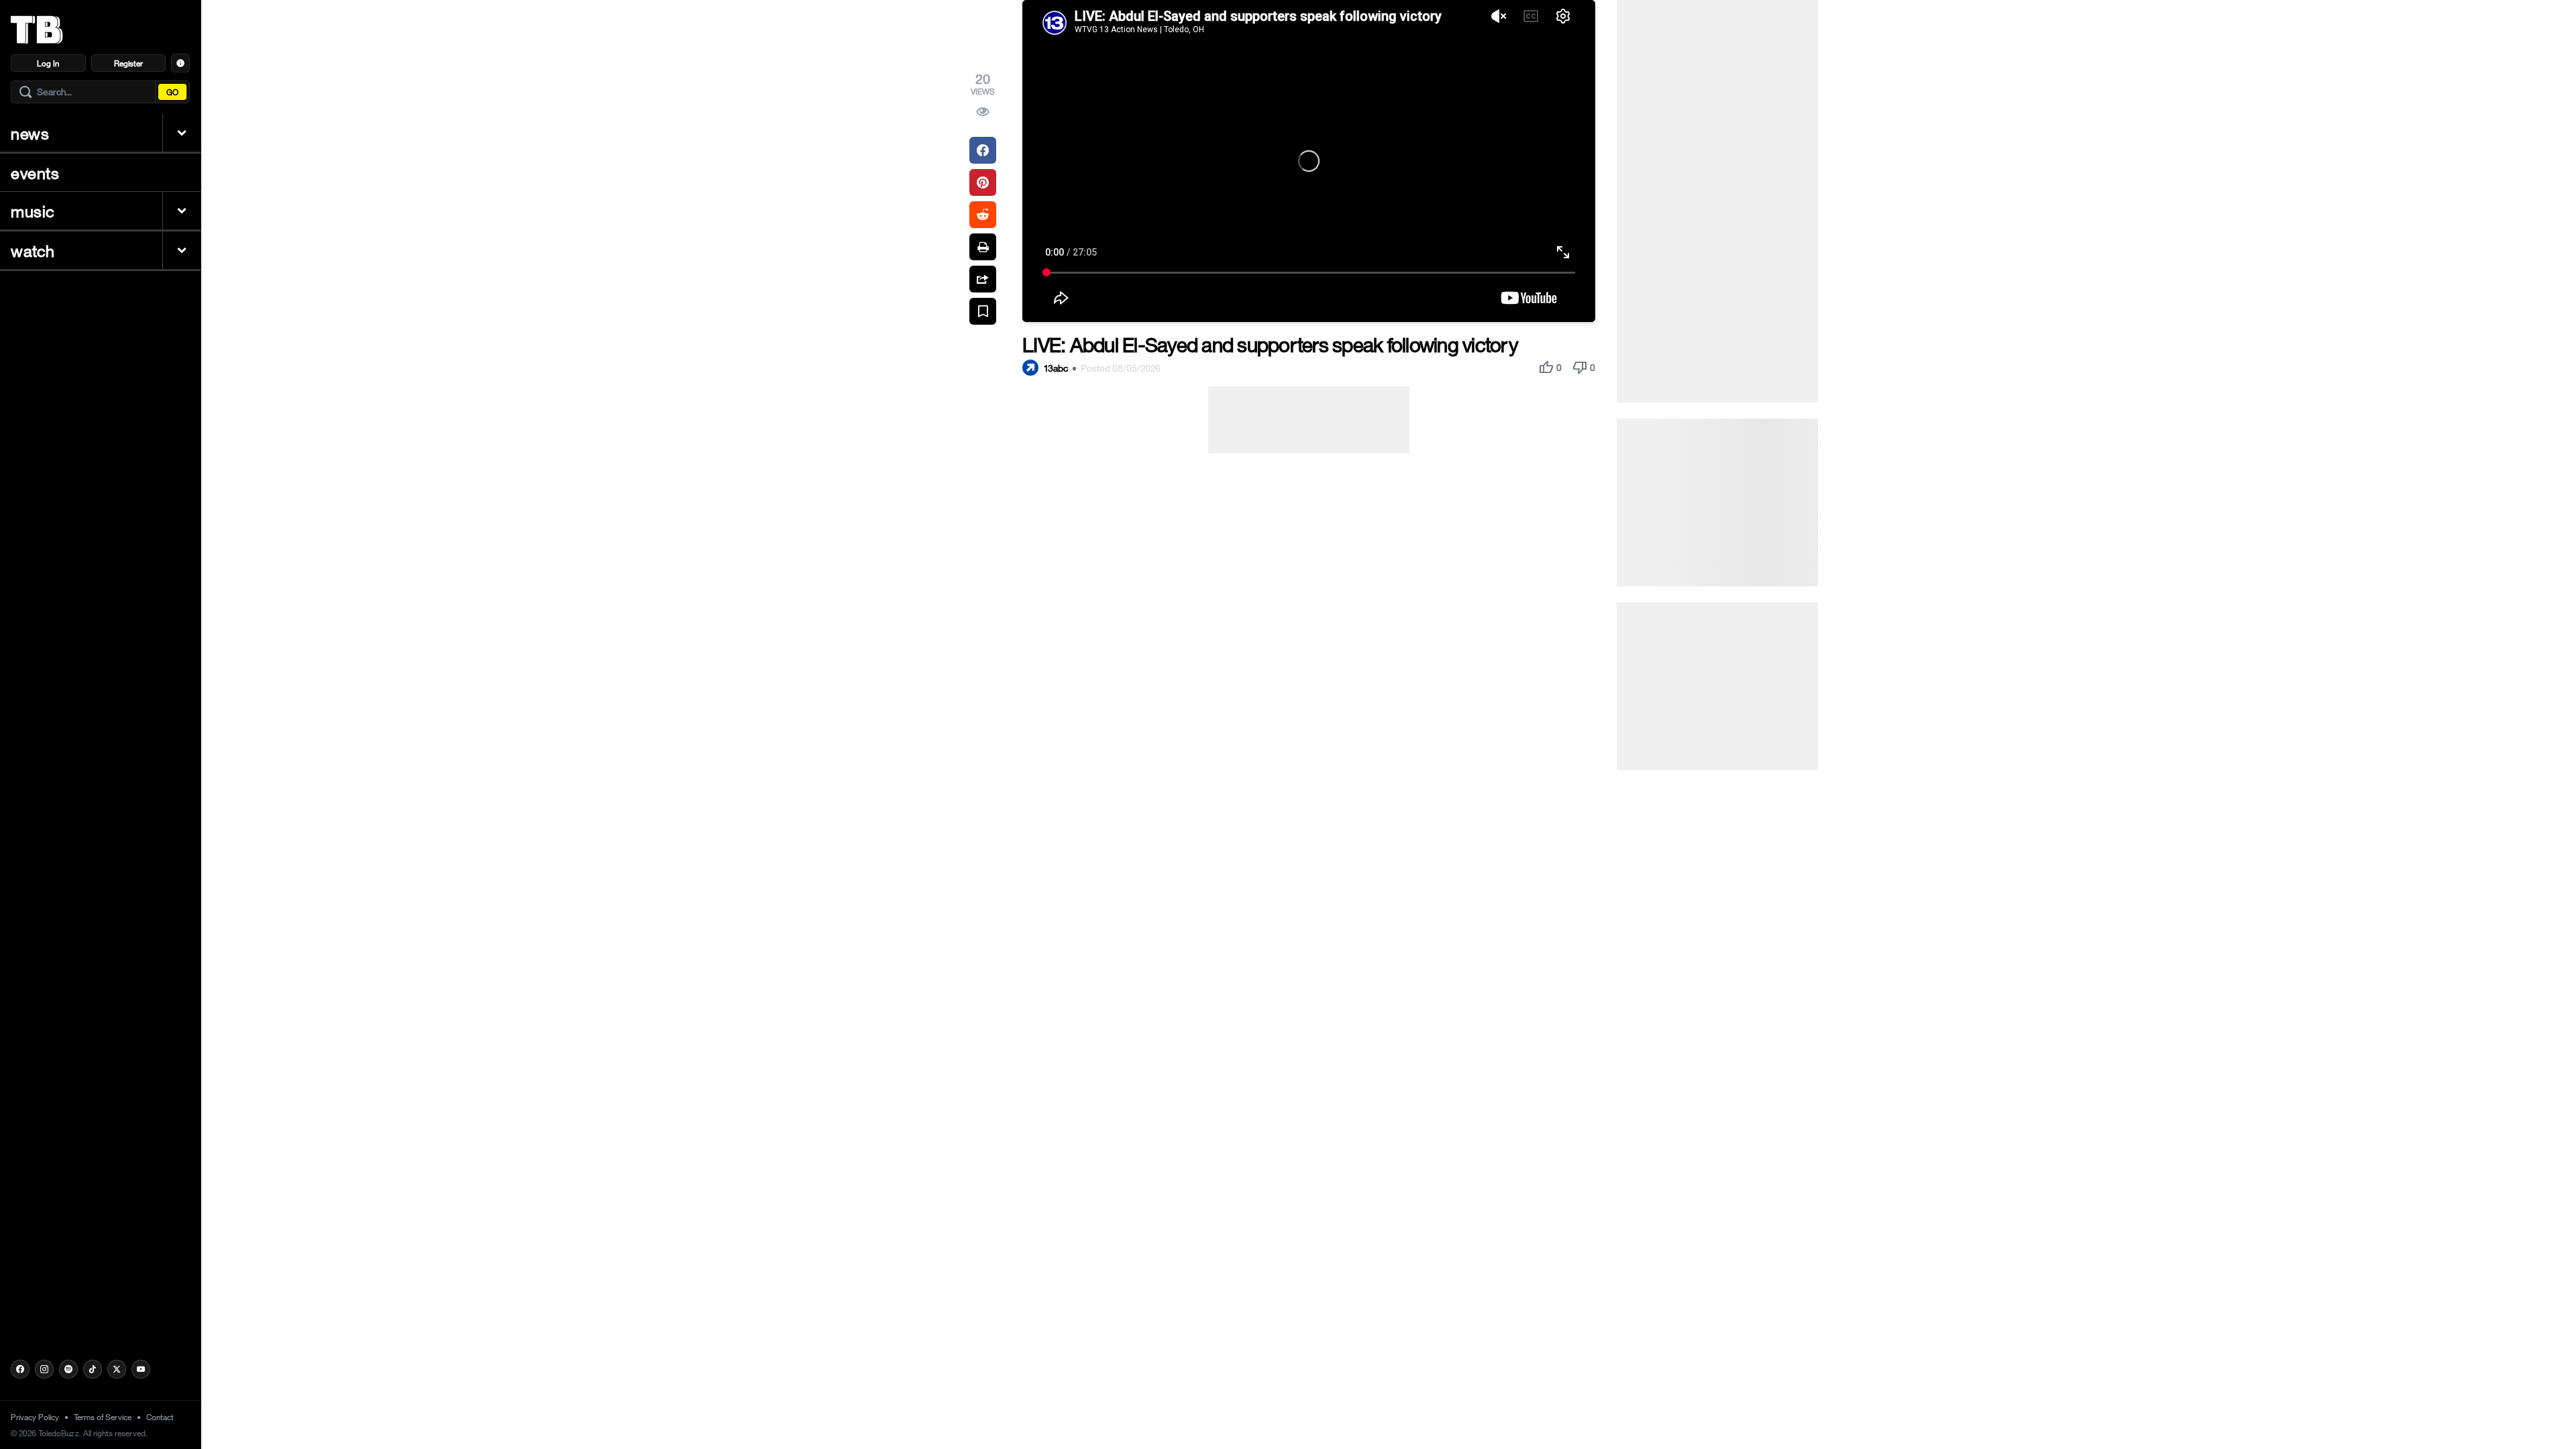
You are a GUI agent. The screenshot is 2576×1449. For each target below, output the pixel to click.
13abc (1056, 368)
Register (128, 63)
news (30, 133)
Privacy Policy (35, 1417)
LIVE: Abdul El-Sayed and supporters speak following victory (1270, 344)
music (33, 211)
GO (172, 92)
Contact (160, 1417)
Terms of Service (103, 1417)
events (35, 172)
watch (33, 250)
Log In (48, 63)
